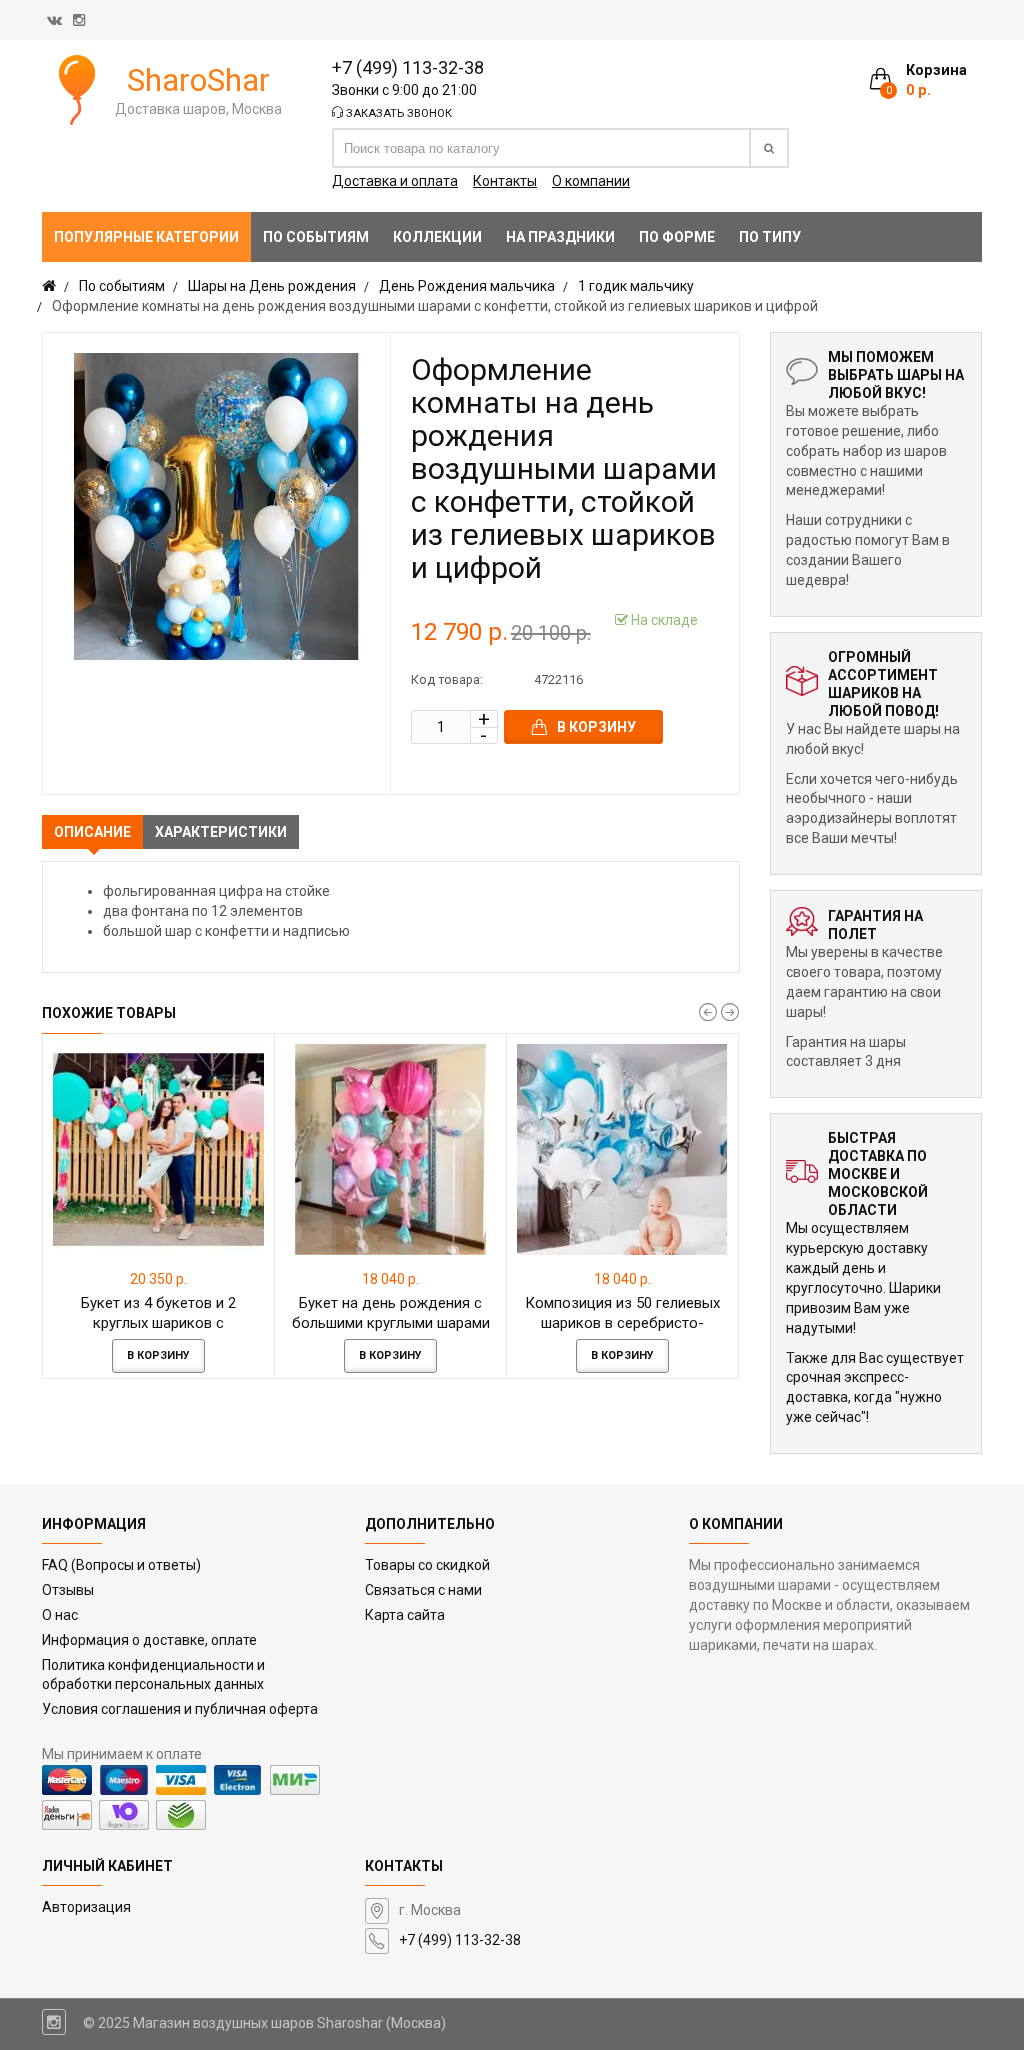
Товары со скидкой (427, 1565)
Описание (92, 832)
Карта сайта (405, 1615)
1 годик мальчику (636, 286)
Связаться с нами (423, 1590)
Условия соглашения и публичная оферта (180, 1709)
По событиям (122, 286)
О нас (60, 1615)
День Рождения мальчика (467, 286)
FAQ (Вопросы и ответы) (121, 1565)
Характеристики (221, 832)
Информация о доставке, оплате (149, 1640)
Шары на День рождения (272, 286)
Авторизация (86, 1907)
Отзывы (68, 1590)
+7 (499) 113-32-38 (408, 67)
